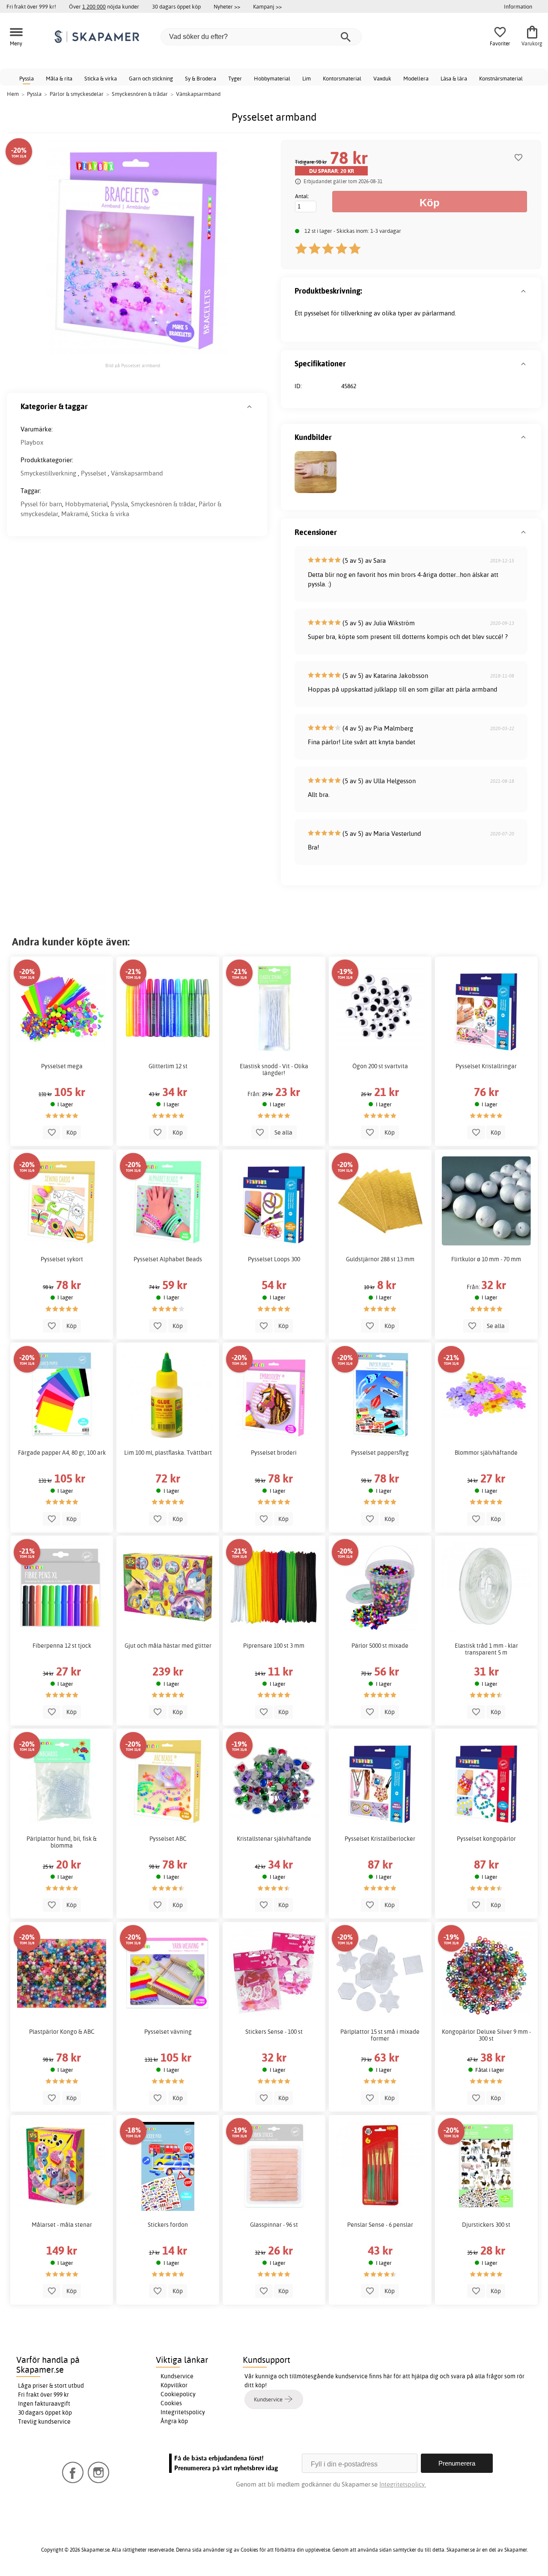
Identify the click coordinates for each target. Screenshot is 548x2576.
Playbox (32, 442)
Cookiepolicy (178, 2394)
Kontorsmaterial (342, 78)
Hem (13, 94)
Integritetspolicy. (403, 2484)
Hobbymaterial (272, 78)
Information (518, 6)
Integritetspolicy (183, 2412)
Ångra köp (174, 2421)
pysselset (317, 313)
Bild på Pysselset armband (133, 365)
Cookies (171, 2403)
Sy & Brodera (201, 78)
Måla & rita (59, 78)
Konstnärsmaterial (501, 78)
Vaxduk (382, 78)
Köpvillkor (174, 2385)
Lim (307, 78)
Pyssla (27, 78)
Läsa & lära (454, 78)
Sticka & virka (101, 78)
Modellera (416, 78)
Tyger (235, 78)
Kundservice (177, 2376)
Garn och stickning (151, 78)
